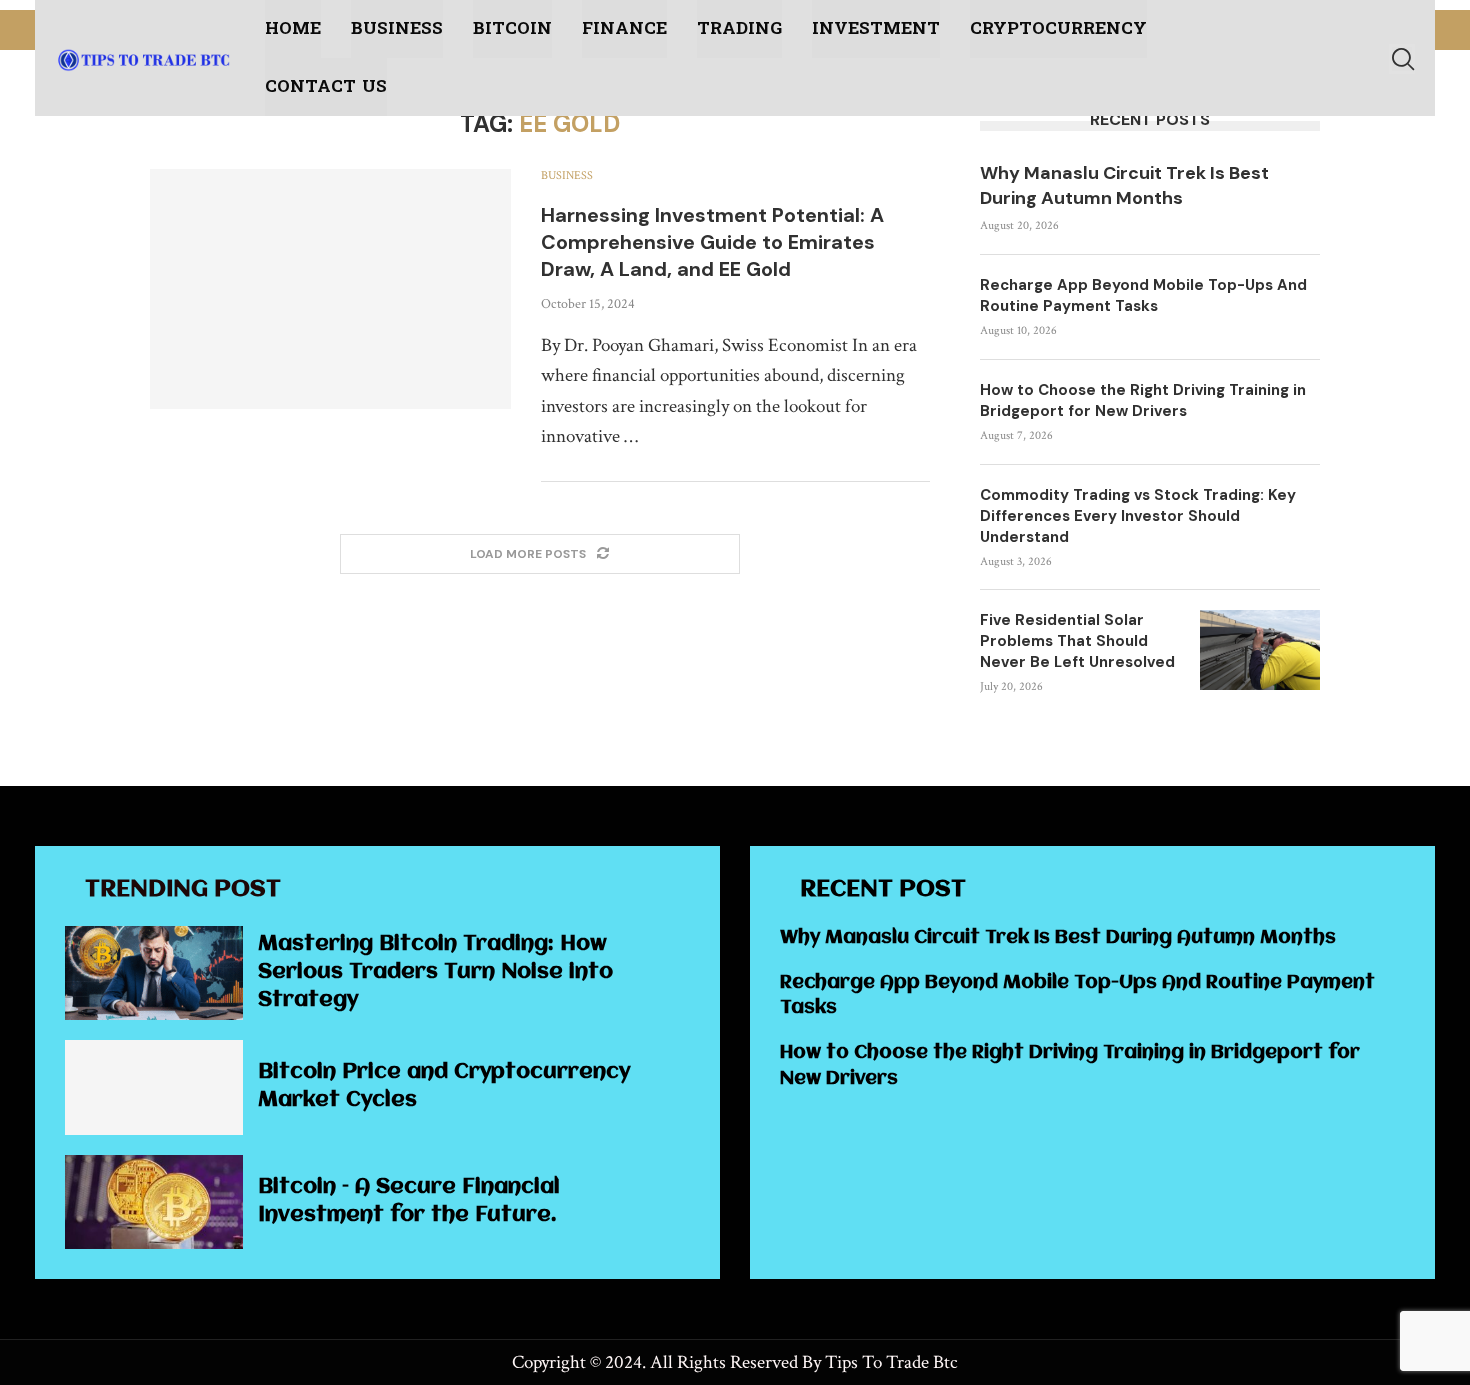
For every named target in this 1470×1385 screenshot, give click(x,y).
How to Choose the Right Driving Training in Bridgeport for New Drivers (1143, 400)
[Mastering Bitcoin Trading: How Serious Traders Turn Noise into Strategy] (154, 973)
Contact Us (326, 86)
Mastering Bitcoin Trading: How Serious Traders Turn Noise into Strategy (435, 972)
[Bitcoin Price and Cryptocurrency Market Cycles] (154, 1087)
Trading (739, 28)
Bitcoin (512, 28)
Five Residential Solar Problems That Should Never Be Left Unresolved (1077, 641)
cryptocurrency (1058, 28)
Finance (624, 28)
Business (397, 28)
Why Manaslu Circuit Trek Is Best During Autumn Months (1124, 185)
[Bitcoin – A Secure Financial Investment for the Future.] (154, 1202)
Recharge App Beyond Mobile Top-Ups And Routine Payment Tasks (1143, 295)
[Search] (1402, 59)
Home (293, 28)
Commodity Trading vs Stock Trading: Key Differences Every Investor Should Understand (1138, 516)
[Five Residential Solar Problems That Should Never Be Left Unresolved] (1260, 650)
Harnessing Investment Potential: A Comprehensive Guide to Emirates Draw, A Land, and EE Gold (712, 242)
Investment (876, 28)
